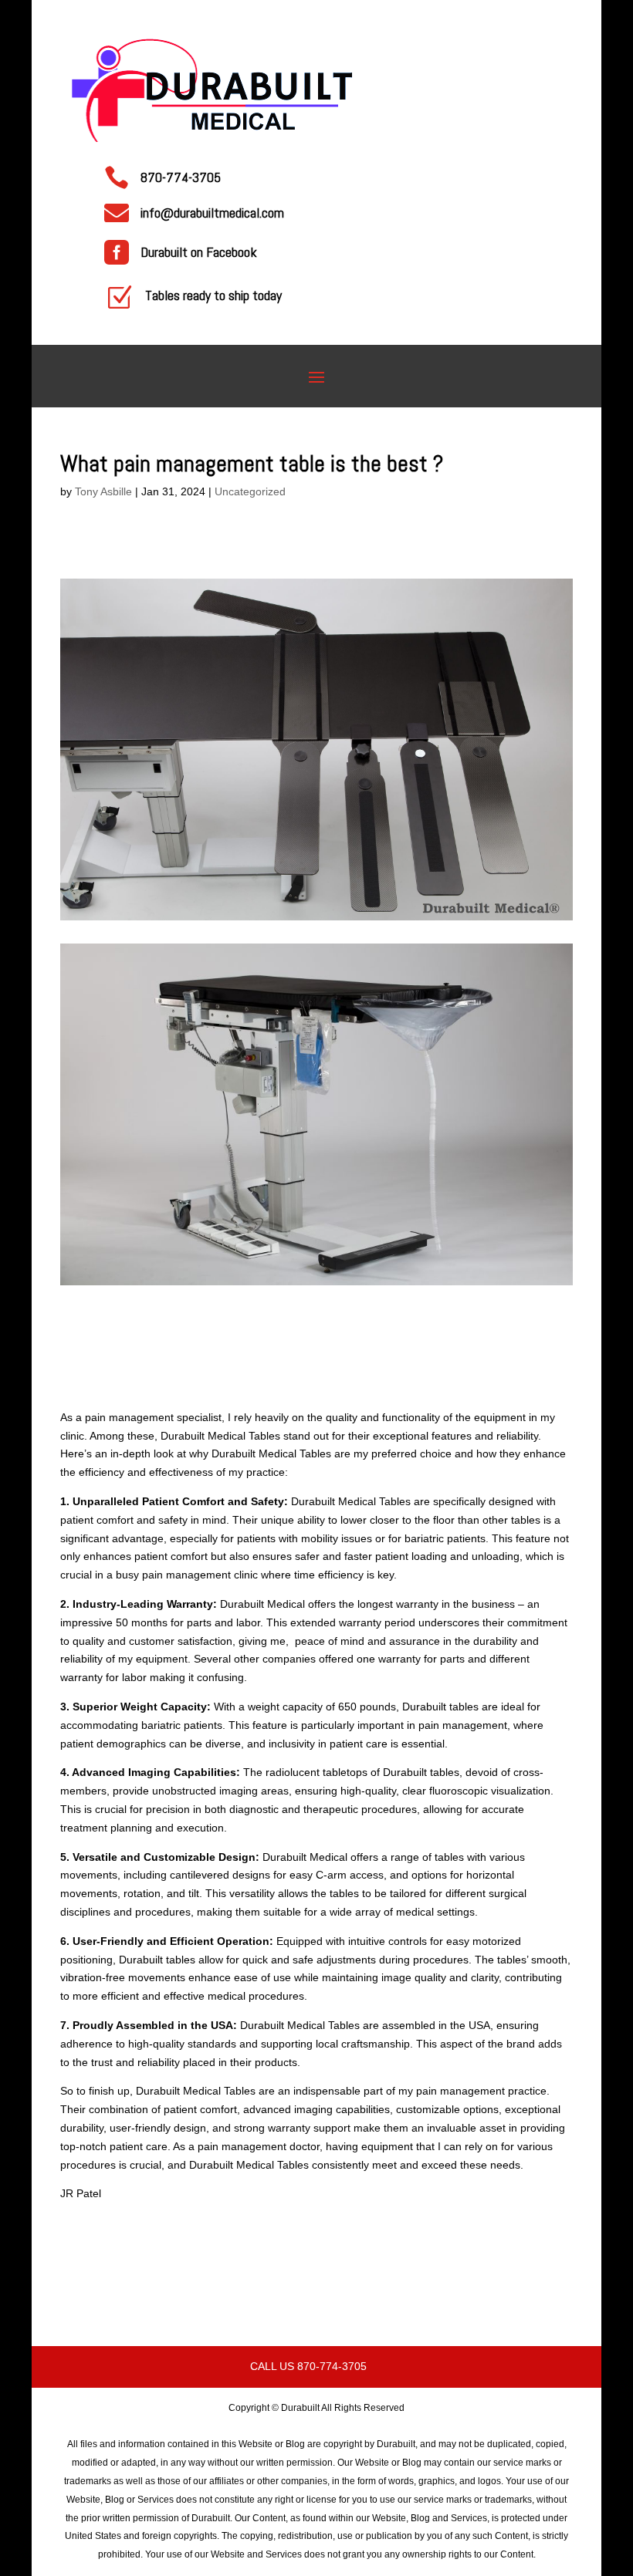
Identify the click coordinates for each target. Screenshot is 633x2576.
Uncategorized (250, 491)
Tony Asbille (103, 491)
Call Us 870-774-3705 (308, 2366)
